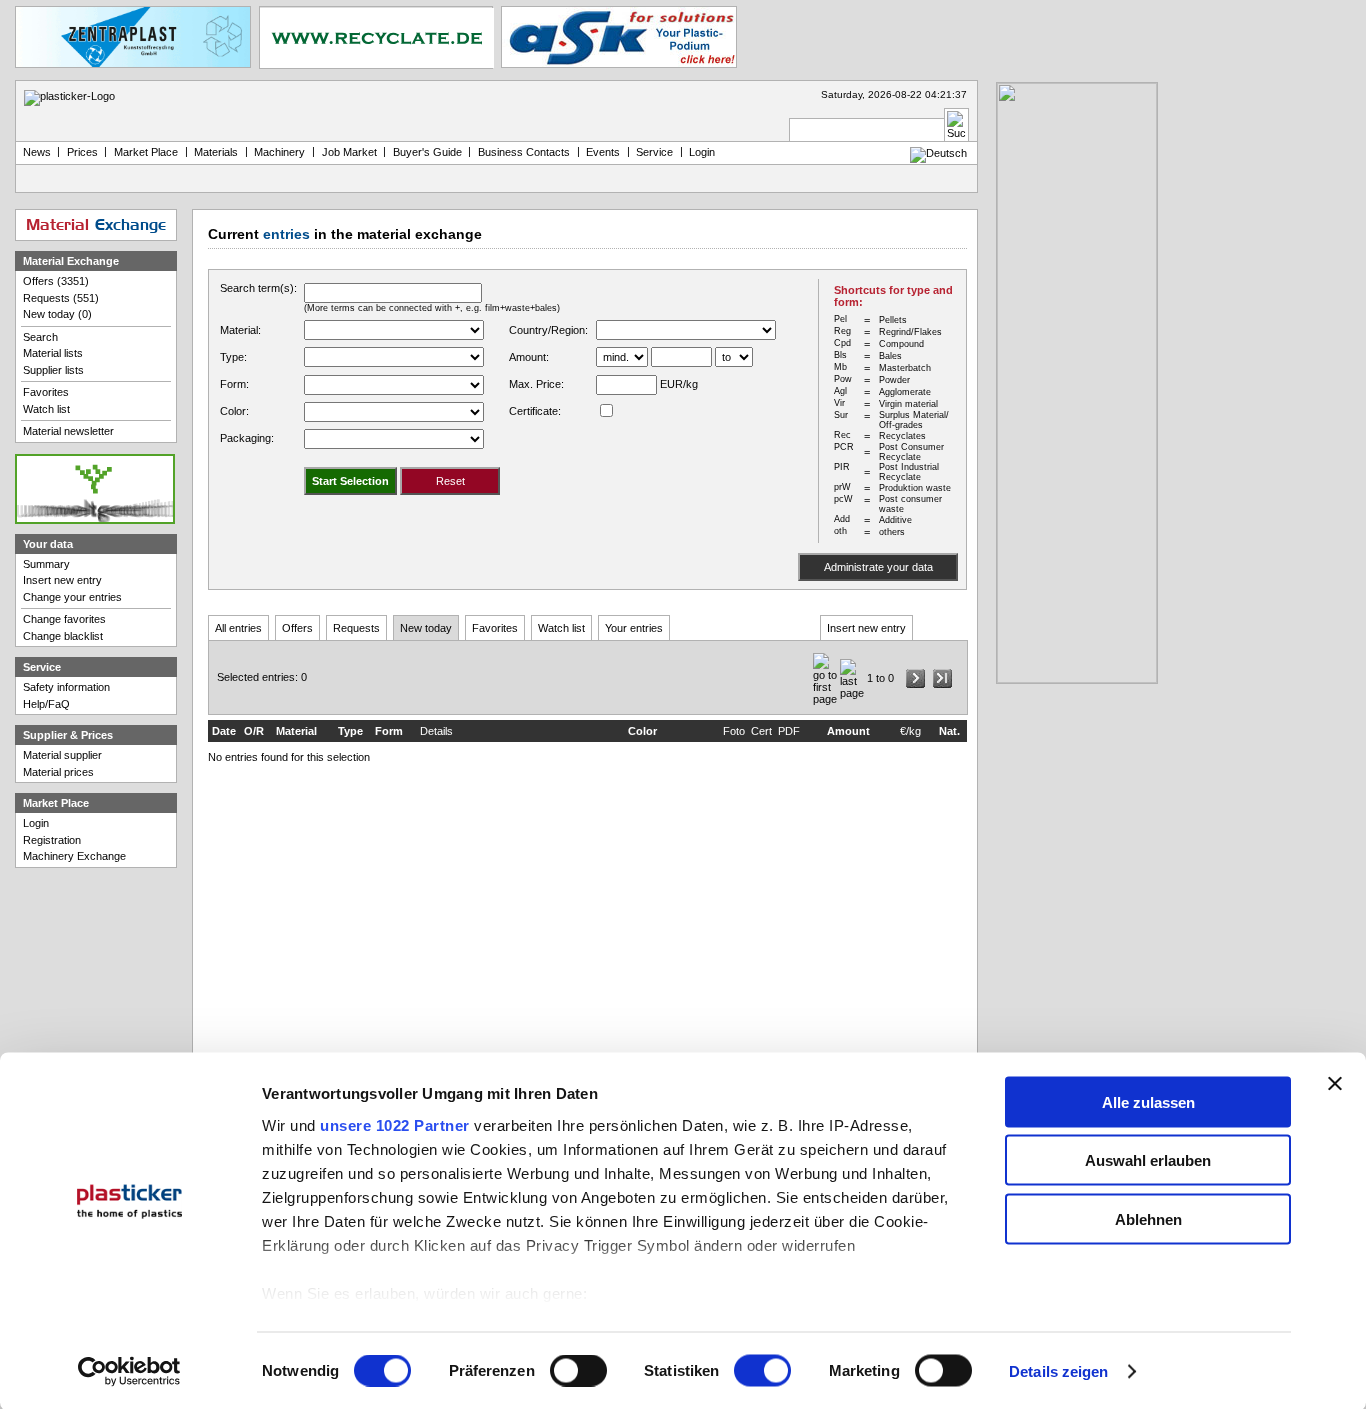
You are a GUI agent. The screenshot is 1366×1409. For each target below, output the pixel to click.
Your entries (634, 628)
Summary (46, 564)
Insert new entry (866, 628)
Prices (82, 152)
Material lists (53, 353)
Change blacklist (63, 636)
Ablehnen (1148, 1218)
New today (426, 628)
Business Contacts (524, 152)
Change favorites (64, 619)
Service (654, 152)
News (37, 152)
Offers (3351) (56, 281)
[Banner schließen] (1335, 1083)
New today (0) (57, 314)
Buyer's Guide (427, 152)
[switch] (578, 1371)
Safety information (66, 687)
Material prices (58, 772)
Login (36, 823)
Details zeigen (1058, 1371)
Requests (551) (61, 298)
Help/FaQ (46, 704)
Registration (52, 840)
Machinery (279, 152)
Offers (297, 628)
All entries (238, 628)
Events (603, 152)
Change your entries (72, 597)
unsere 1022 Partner (395, 1124)
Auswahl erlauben (1148, 1160)
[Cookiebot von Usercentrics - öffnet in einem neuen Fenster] (129, 1372)
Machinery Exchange (74, 856)
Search (40, 337)
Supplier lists (53, 370)
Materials (216, 152)
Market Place (146, 152)
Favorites (495, 628)
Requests (356, 628)
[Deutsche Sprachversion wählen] (938, 153)
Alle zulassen (1148, 1101)
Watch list (561, 628)
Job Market (349, 152)
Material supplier (62, 755)
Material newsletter (68, 431)
